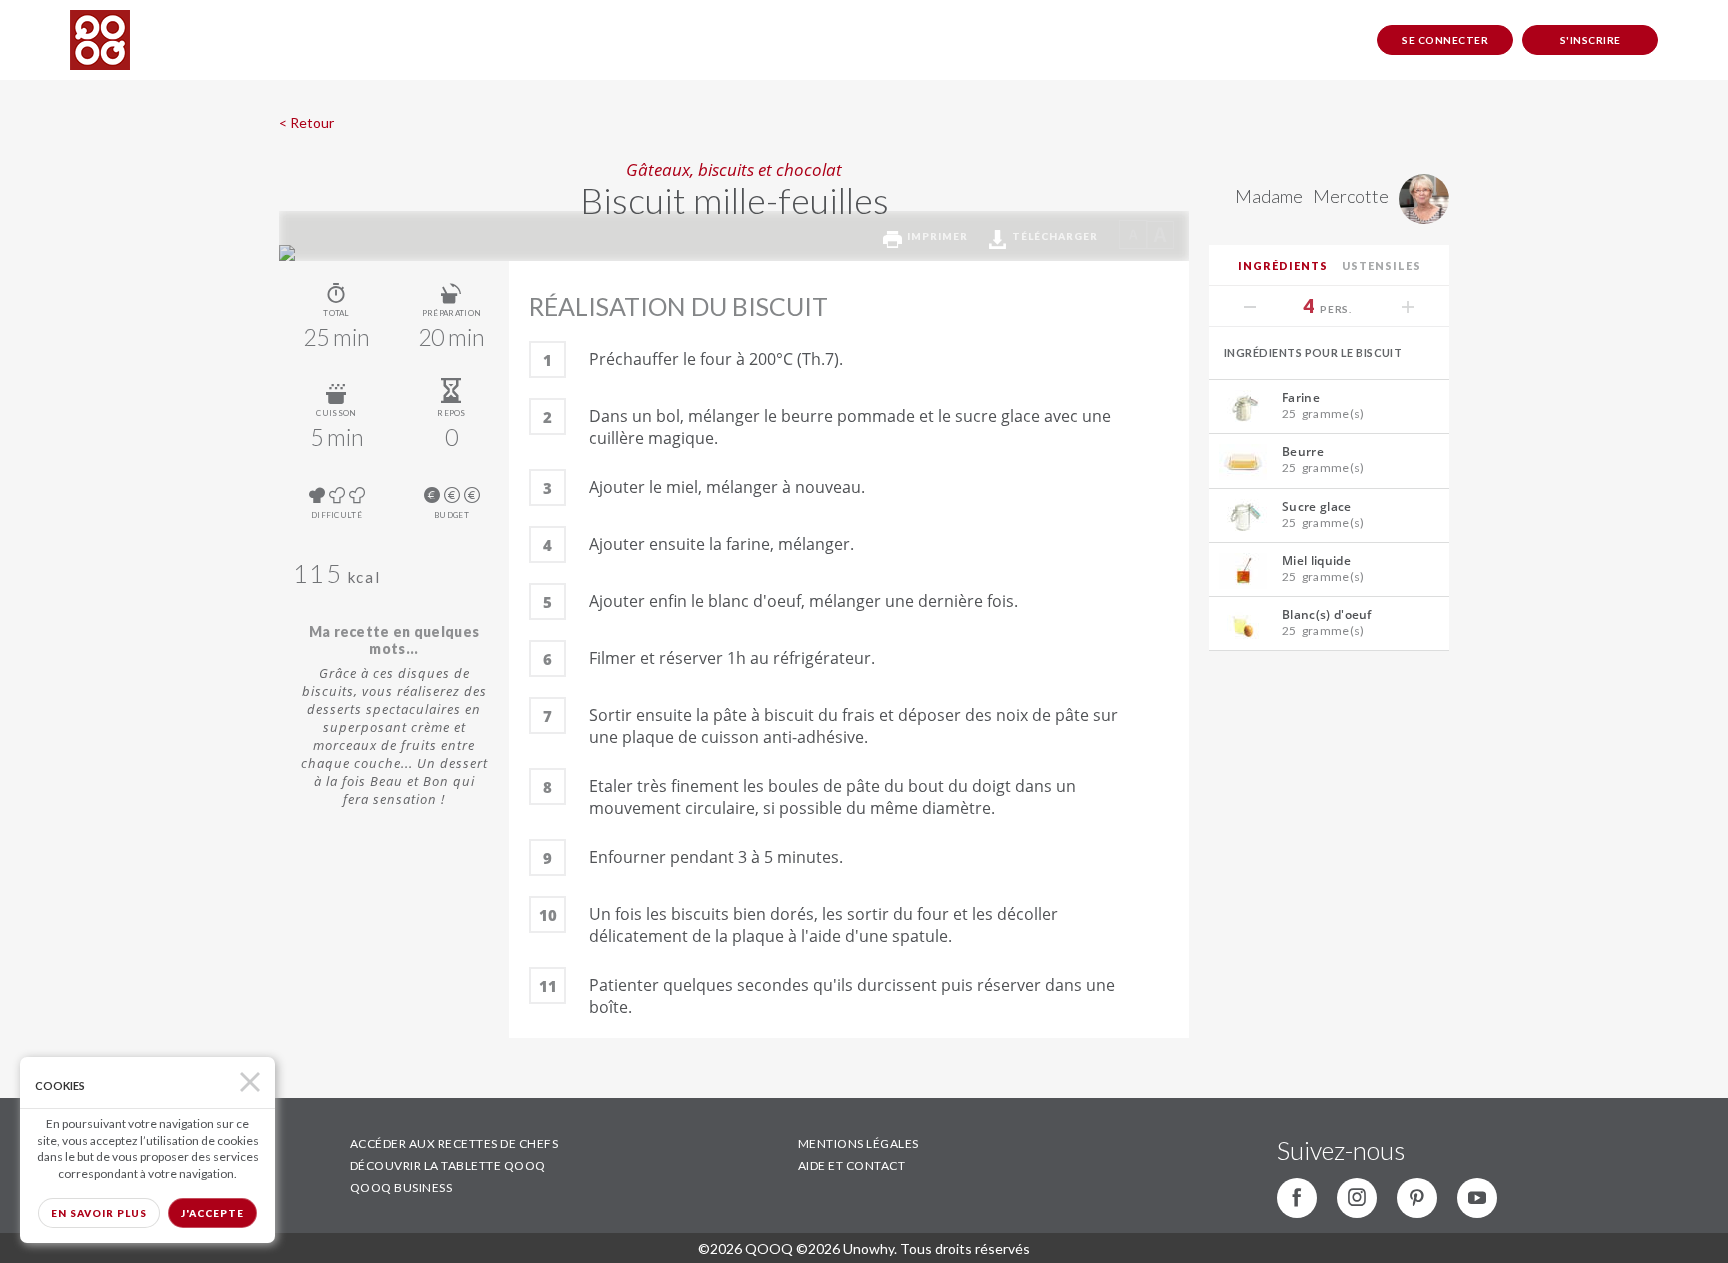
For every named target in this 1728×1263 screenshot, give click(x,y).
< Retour (306, 122)
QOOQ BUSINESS (401, 1187)
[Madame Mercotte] (1419, 217)
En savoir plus (99, 1213)
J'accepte (212, 1213)
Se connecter (1445, 40)
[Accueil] (100, 40)
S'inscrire (1590, 40)
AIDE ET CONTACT (852, 1165)
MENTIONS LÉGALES (858, 1143)
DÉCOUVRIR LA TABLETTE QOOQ (448, 1165)
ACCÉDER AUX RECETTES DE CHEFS (454, 1143)
